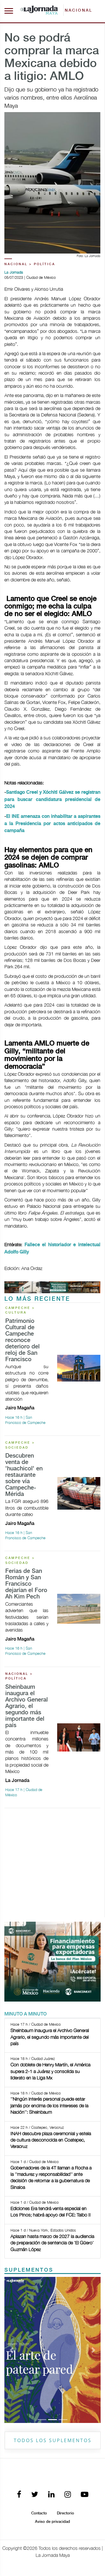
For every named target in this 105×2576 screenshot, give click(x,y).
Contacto (39, 2513)
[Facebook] (19, 2495)
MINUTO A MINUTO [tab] (26, 2014)
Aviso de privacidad (52, 2522)
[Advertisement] (52, 1865)
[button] (12, 2350)
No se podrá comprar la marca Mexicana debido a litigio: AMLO (52, 58)
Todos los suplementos (53, 2440)
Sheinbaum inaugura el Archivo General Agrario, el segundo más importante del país (27, 1706)
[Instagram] (68, 2495)
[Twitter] (35, 2495)
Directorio (65, 2513)
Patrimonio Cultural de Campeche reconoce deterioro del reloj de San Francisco (22, 1340)
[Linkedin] (51, 2495)
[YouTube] (85, 2495)
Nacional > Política (30, 264)
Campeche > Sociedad (20, 1445)
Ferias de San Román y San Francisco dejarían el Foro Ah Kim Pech (26, 1584)
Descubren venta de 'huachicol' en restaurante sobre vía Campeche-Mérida (24, 1475)
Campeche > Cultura (20, 1311)
